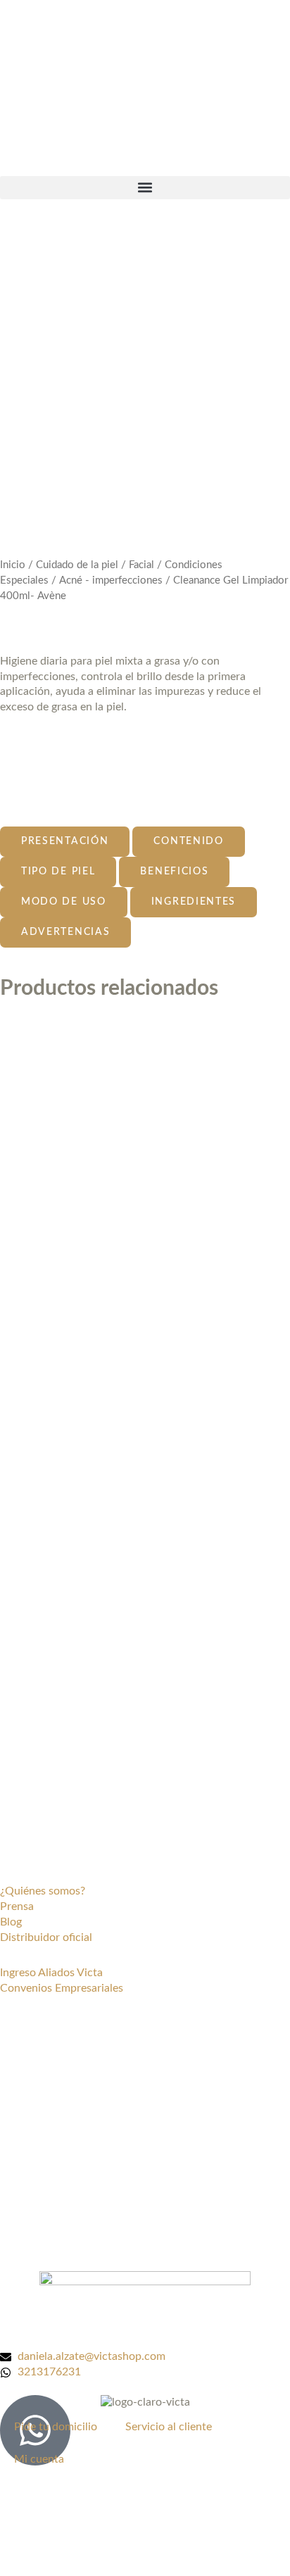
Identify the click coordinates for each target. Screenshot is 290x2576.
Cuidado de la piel (77, 565)
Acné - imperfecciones (111, 580)
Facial (141, 565)
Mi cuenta (39, 2459)
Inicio (13, 565)
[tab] (65, 842)
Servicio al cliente (169, 2427)
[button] (145, 188)
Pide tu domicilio (56, 2427)
